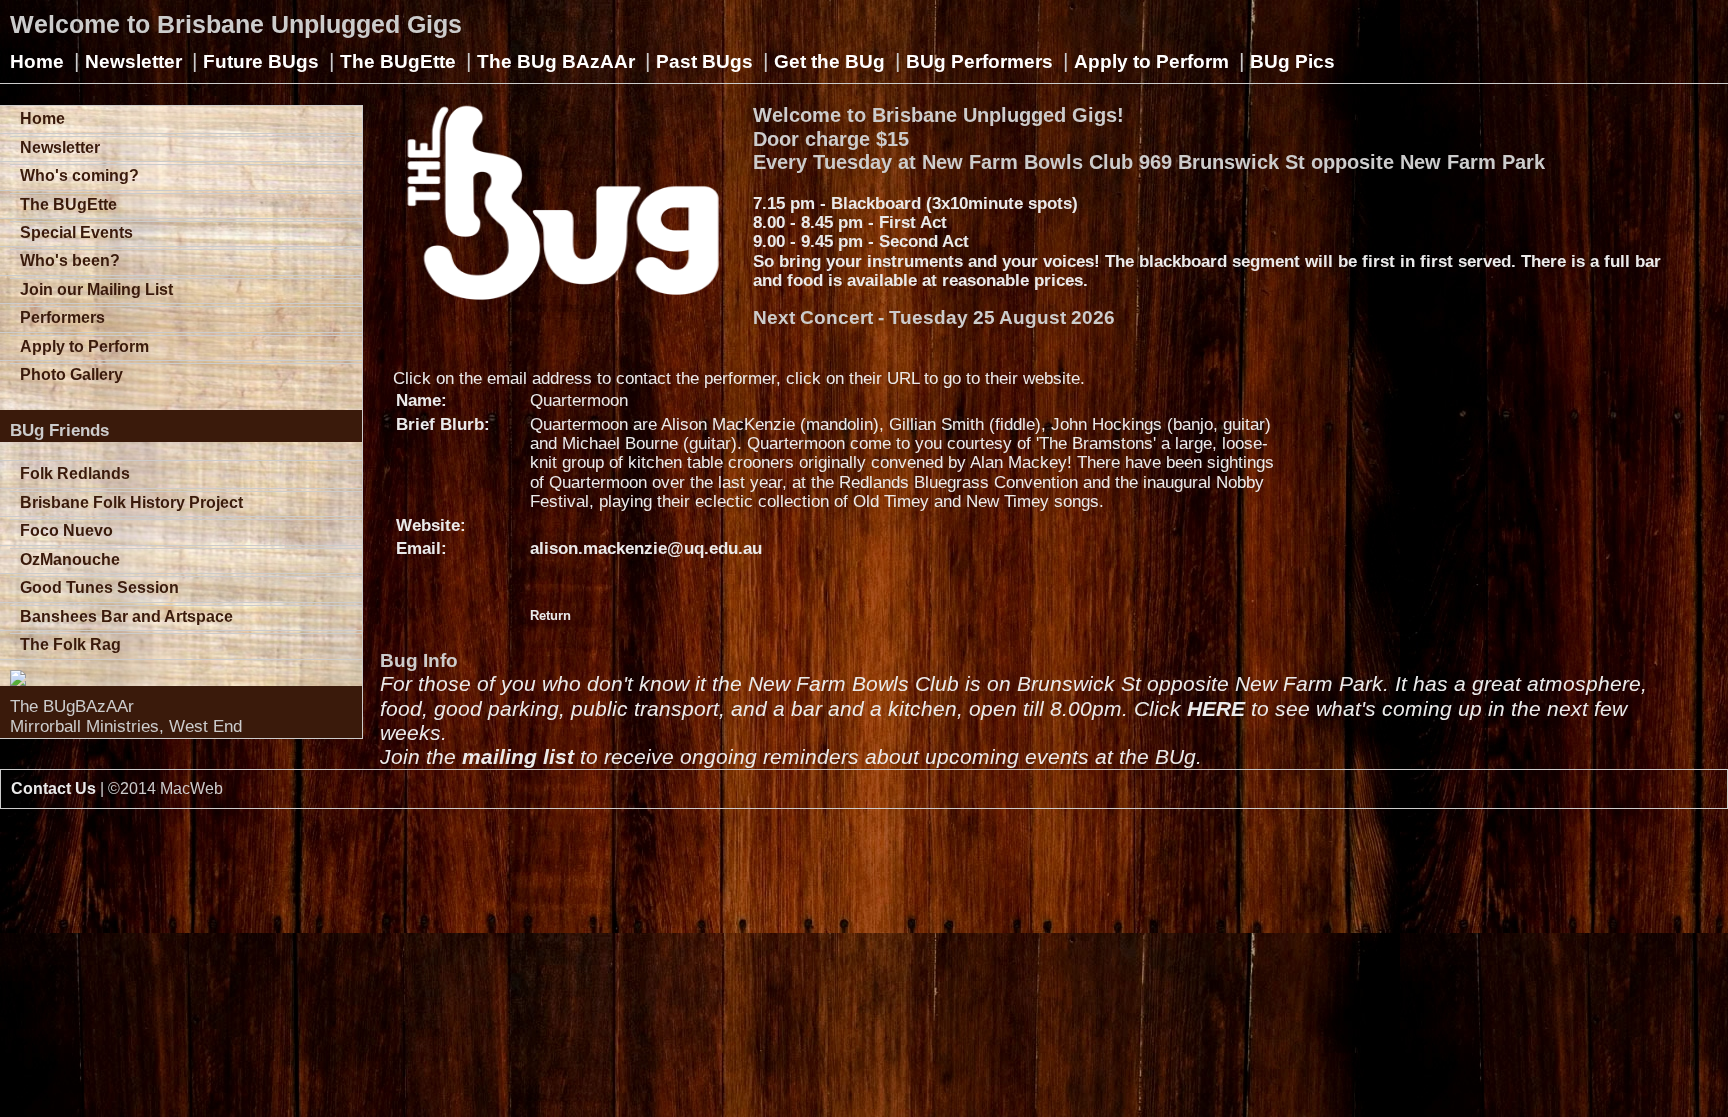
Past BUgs (704, 61)
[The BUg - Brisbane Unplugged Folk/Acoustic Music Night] (186, 678)
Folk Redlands (75, 473)
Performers (62, 317)
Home (37, 61)
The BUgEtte (398, 61)
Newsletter (133, 61)
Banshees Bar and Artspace (126, 616)
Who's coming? (79, 175)
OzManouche (70, 559)
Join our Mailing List (96, 289)
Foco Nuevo (66, 530)
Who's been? (70, 260)
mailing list (518, 756)
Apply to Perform (1151, 61)
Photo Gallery (71, 374)
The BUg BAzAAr (556, 61)
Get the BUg (829, 61)
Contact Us (53, 788)
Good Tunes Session (99, 587)
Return (550, 615)
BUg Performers (979, 61)
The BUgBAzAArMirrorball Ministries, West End (126, 716)
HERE (1216, 708)
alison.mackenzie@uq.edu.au (646, 548)
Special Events (76, 232)
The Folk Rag (70, 644)
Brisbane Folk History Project (131, 502)
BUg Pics (1292, 61)
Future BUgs (261, 61)
